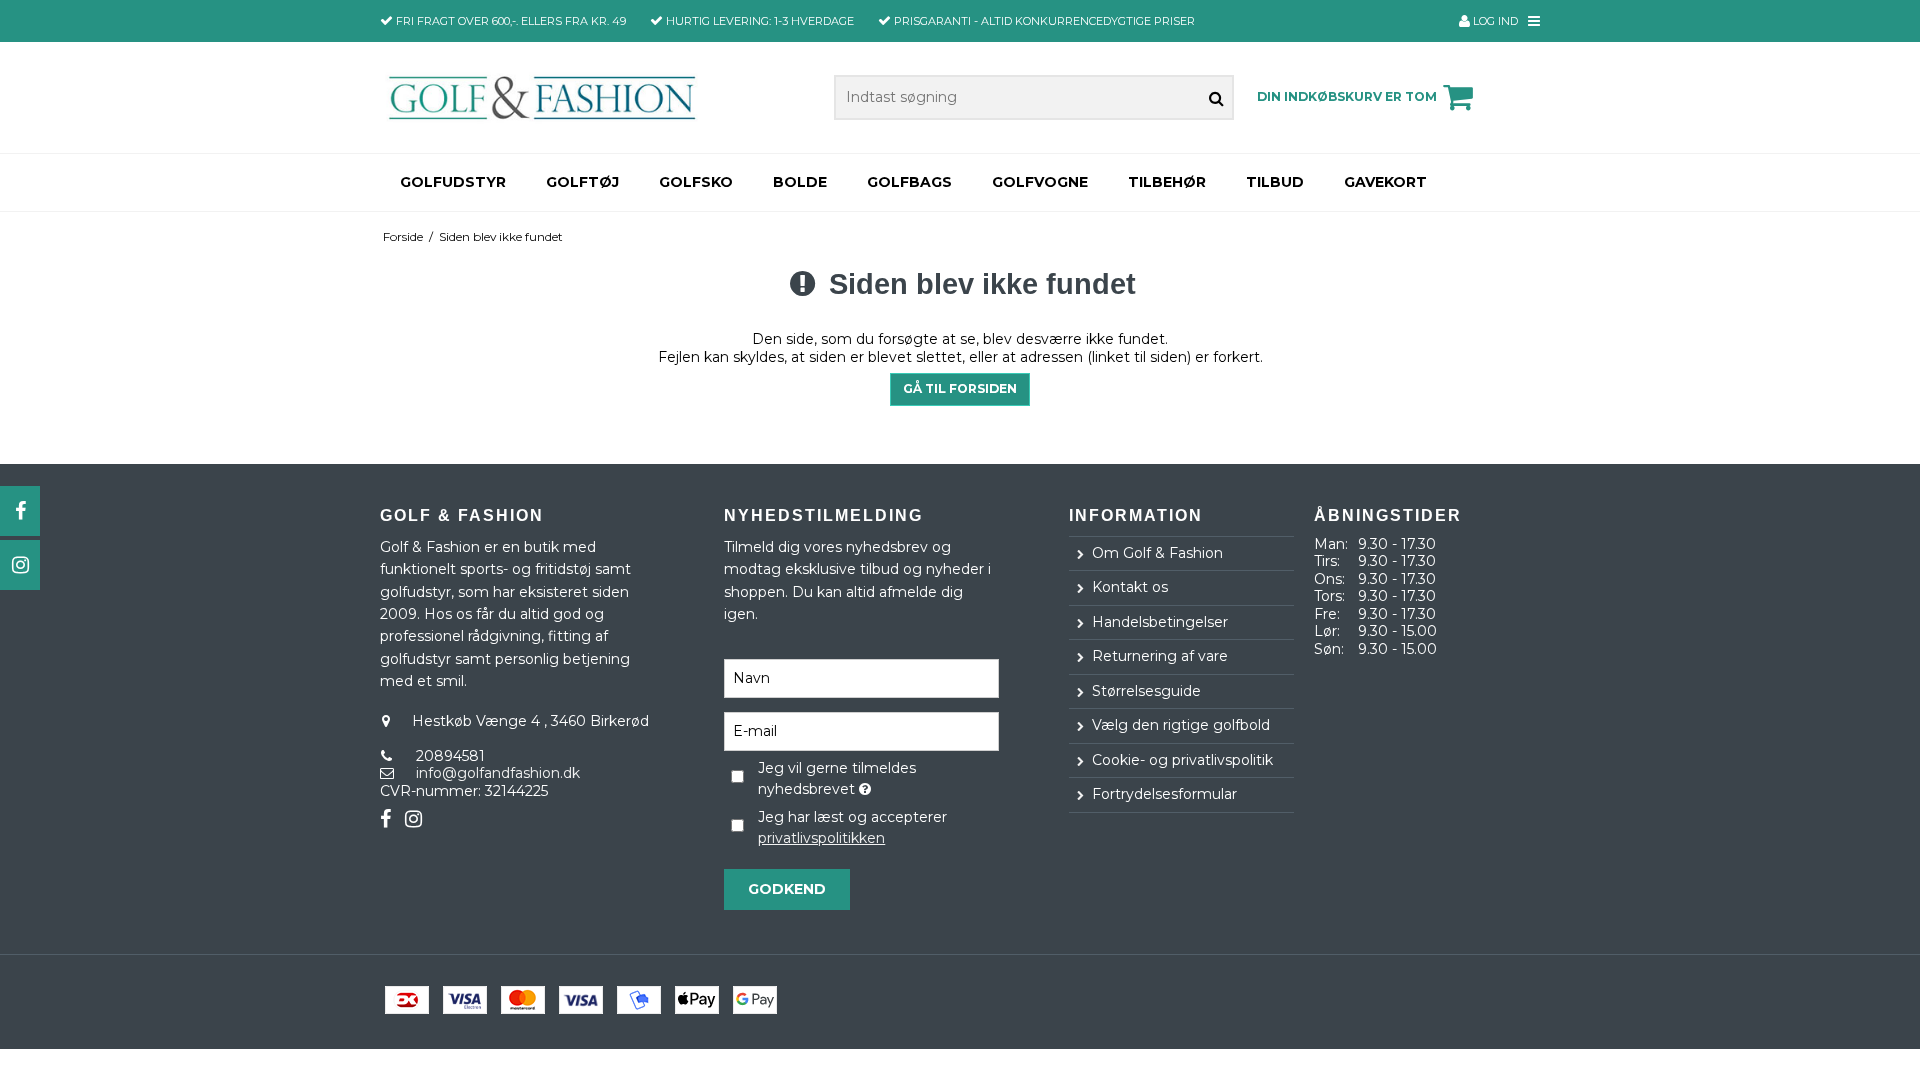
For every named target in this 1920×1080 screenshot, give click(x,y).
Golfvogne (1040, 182)
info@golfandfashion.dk (498, 773)
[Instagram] (20, 565)
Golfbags (909, 182)
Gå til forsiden (960, 388)
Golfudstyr (453, 182)
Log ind (1494, 21)
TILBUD (1275, 182)
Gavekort (1385, 182)
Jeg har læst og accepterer (852, 827)
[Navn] (861, 678)
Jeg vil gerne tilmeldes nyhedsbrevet (877, 778)
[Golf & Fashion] (542, 97)
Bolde (800, 182)
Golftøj (582, 182)
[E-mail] (861, 731)
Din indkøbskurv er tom (1347, 96)
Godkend (787, 889)
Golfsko (696, 182)
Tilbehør (1167, 182)
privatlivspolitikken (821, 838)
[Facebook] (20, 511)
